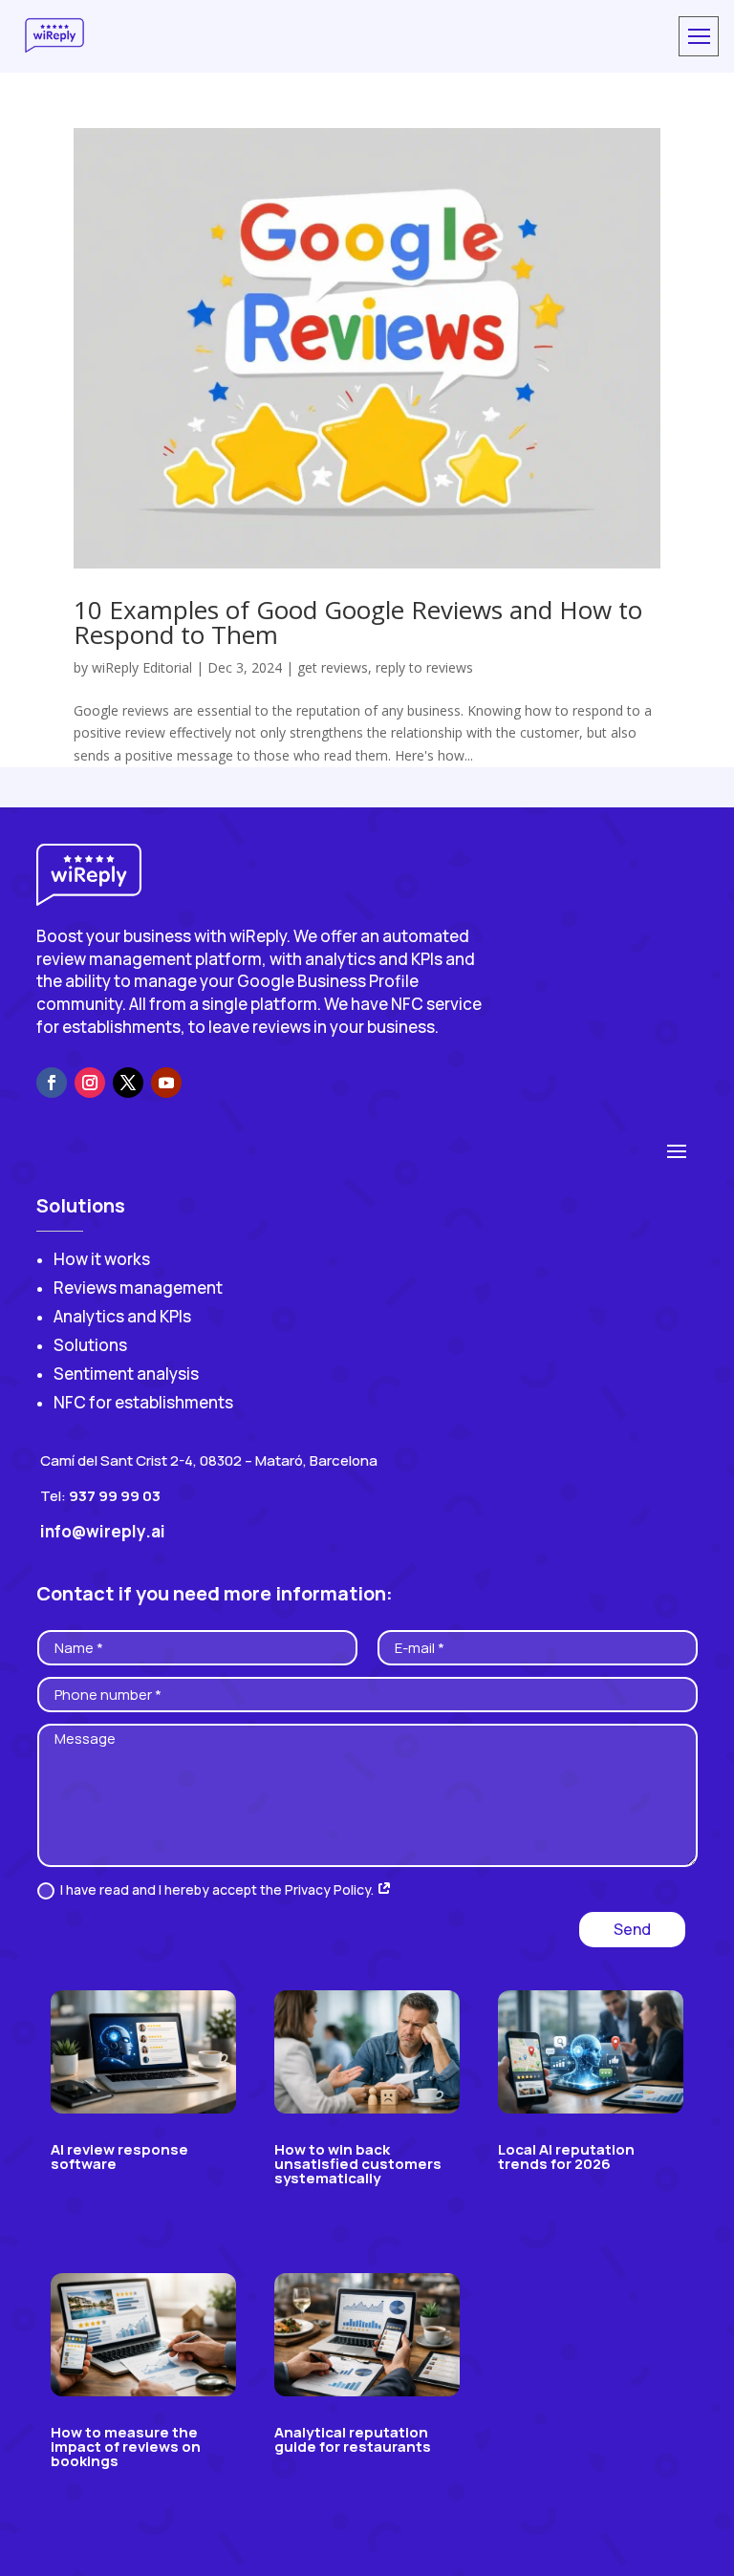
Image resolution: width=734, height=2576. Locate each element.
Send (632, 1929)
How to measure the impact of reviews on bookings (126, 2447)
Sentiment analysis (126, 1374)
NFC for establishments (143, 1402)
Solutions (90, 1345)
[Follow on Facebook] (52, 1083)
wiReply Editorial (142, 667)
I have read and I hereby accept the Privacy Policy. (218, 1889)
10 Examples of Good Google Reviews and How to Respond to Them (358, 622)
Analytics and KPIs (122, 1316)
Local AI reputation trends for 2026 (566, 2157)
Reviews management (138, 1288)
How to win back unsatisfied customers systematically (358, 2164)
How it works (102, 1259)
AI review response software (119, 2157)
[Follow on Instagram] (90, 1083)
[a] (699, 36)
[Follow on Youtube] (166, 1083)
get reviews (333, 667)
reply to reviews (424, 667)
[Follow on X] (128, 1083)
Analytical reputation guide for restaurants (353, 2439)
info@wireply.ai (103, 1531)
